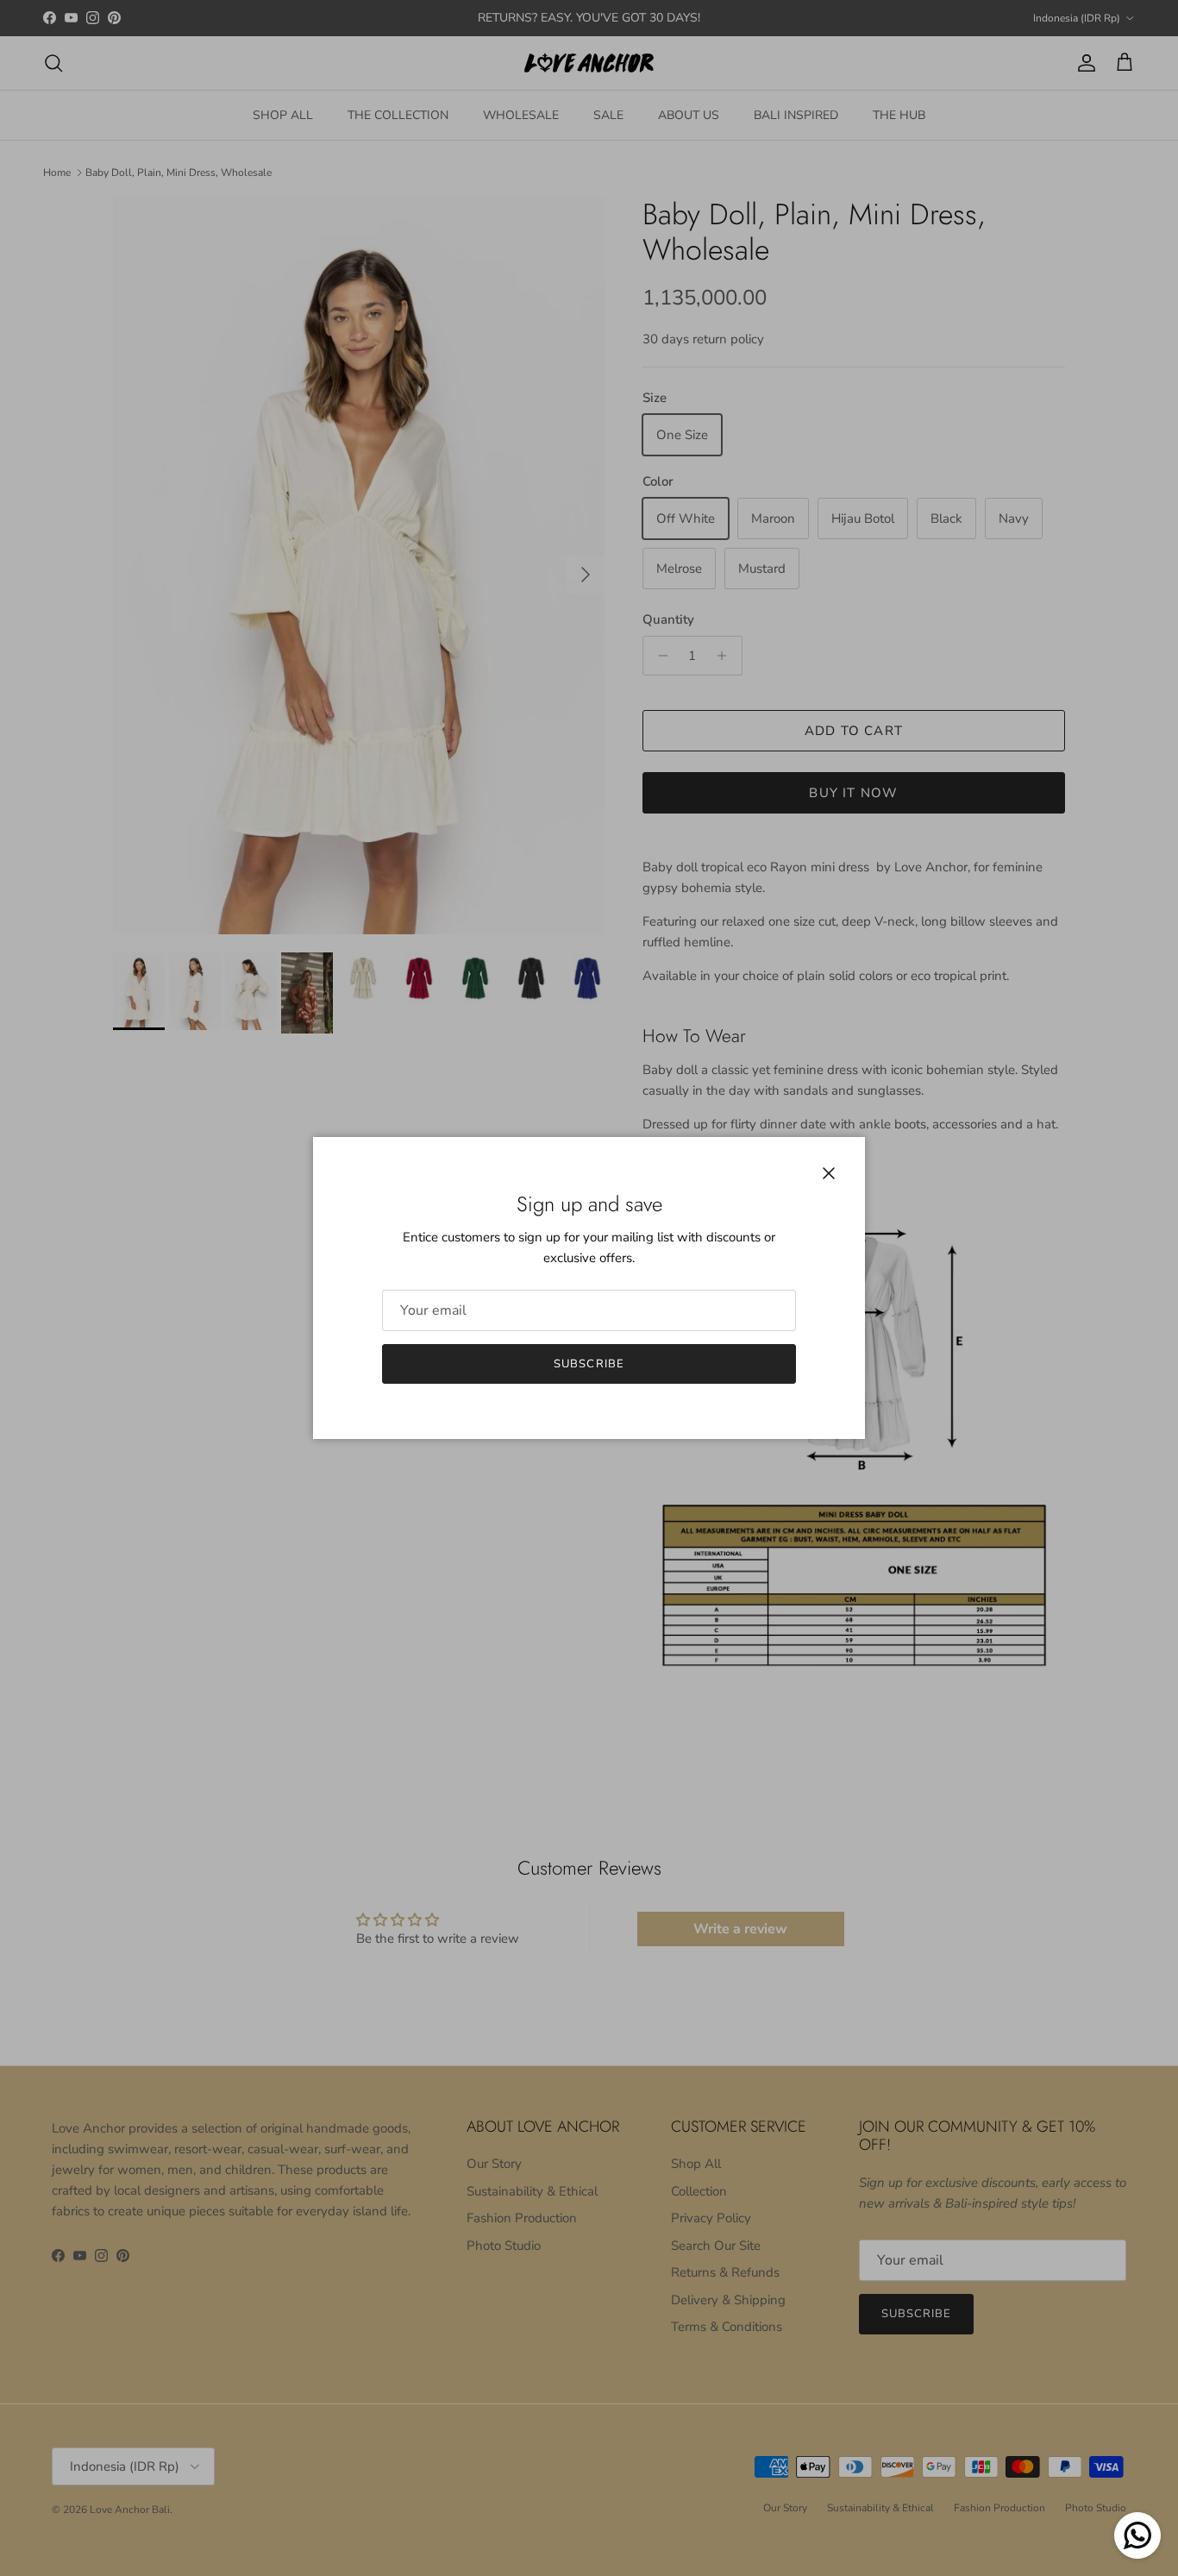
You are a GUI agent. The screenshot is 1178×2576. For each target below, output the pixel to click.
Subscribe (589, 1364)
